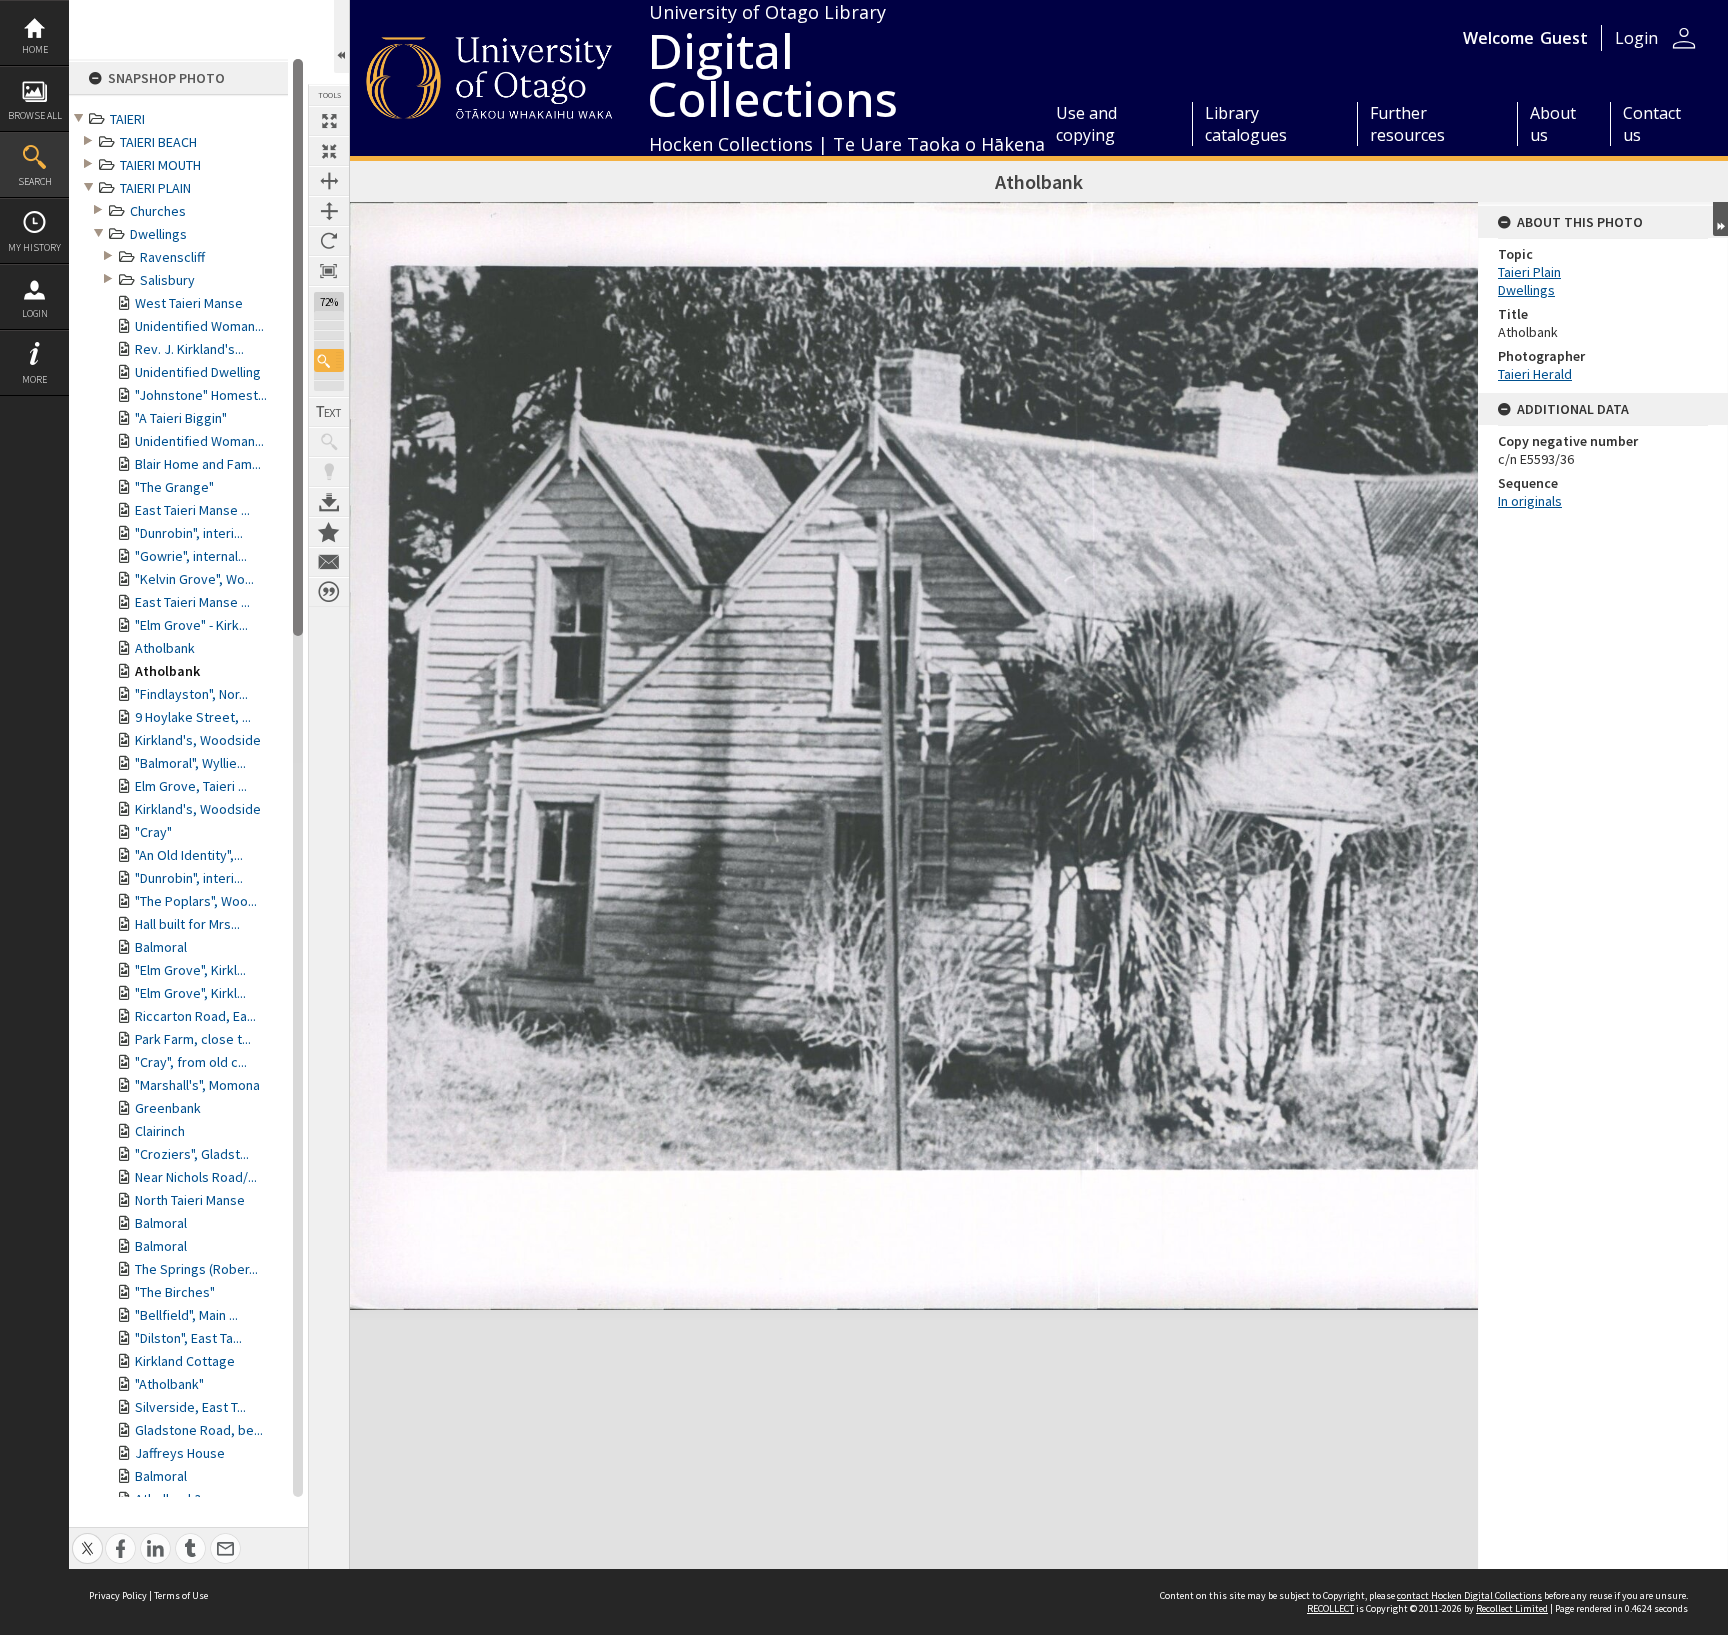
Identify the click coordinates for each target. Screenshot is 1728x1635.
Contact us (1652, 124)
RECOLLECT (1330, 1608)
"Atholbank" (169, 1384)
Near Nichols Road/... (196, 1177)
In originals (1530, 501)
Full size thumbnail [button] (329, 121)
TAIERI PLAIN (155, 188)
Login (35, 313)
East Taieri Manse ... (192, 510)
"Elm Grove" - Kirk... (191, 625)
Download (329, 502)
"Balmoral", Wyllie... (190, 763)
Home (35, 49)
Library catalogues (1246, 124)
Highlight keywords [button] (329, 472)
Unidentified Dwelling (198, 372)
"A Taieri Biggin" (181, 418)
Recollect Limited (1512, 1608)
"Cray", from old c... (191, 1062)
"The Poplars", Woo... (196, 901)
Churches (158, 211)
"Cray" (153, 832)
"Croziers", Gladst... (192, 1154)
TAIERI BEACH (158, 142)
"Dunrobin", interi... (189, 533)
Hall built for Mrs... (187, 924)
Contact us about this (329, 562)
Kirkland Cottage (185, 1361)
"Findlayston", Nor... (191, 694)
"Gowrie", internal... (191, 556)
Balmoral (161, 947)
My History (34, 247)
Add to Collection (329, 532)
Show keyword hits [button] (329, 442)
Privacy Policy (118, 1595)
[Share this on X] (87, 1537)
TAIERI (127, 119)
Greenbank (168, 1108)
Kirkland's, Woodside (198, 740)
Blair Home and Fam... (198, 464)
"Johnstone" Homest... (201, 395)
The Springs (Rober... (196, 1269)
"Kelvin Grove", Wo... (194, 579)
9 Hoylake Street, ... (193, 717)
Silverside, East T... (190, 1407)
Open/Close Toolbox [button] (341, 36)
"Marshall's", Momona (197, 1085)
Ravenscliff (172, 257)
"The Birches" (175, 1292)
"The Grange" (174, 487)
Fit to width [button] (329, 181)
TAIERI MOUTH (160, 165)
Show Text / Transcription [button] (329, 412)
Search (35, 181)
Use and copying (1086, 124)
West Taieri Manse (189, 303)
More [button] (34, 379)
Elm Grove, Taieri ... (191, 786)
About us (1553, 124)
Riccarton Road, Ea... (195, 1016)
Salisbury (167, 280)
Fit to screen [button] (329, 151)
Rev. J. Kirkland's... (189, 349)
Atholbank (165, 648)
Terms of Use (181, 1595)
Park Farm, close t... (193, 1039)
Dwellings (158, 234)
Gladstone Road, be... (199, 1430)
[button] (329, 360)
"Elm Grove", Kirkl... (190, 970)
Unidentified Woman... (199, 326)
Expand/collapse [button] (1720, 219)
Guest (1564, 38)
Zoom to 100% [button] (329, 271)
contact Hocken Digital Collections (1469, 1595)
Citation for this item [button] (329, 592)
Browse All (35, 115)
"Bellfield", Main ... (186, 1315)
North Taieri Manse (190, 1200)
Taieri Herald (1535, 374)
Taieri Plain (1529, 272)
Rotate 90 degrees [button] (329, 241)
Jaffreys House (180, 1453)
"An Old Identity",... (189, 855)
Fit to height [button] (329, 211)
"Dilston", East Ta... (188, 1338)
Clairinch (160, 1131)
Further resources (1407, 124)
